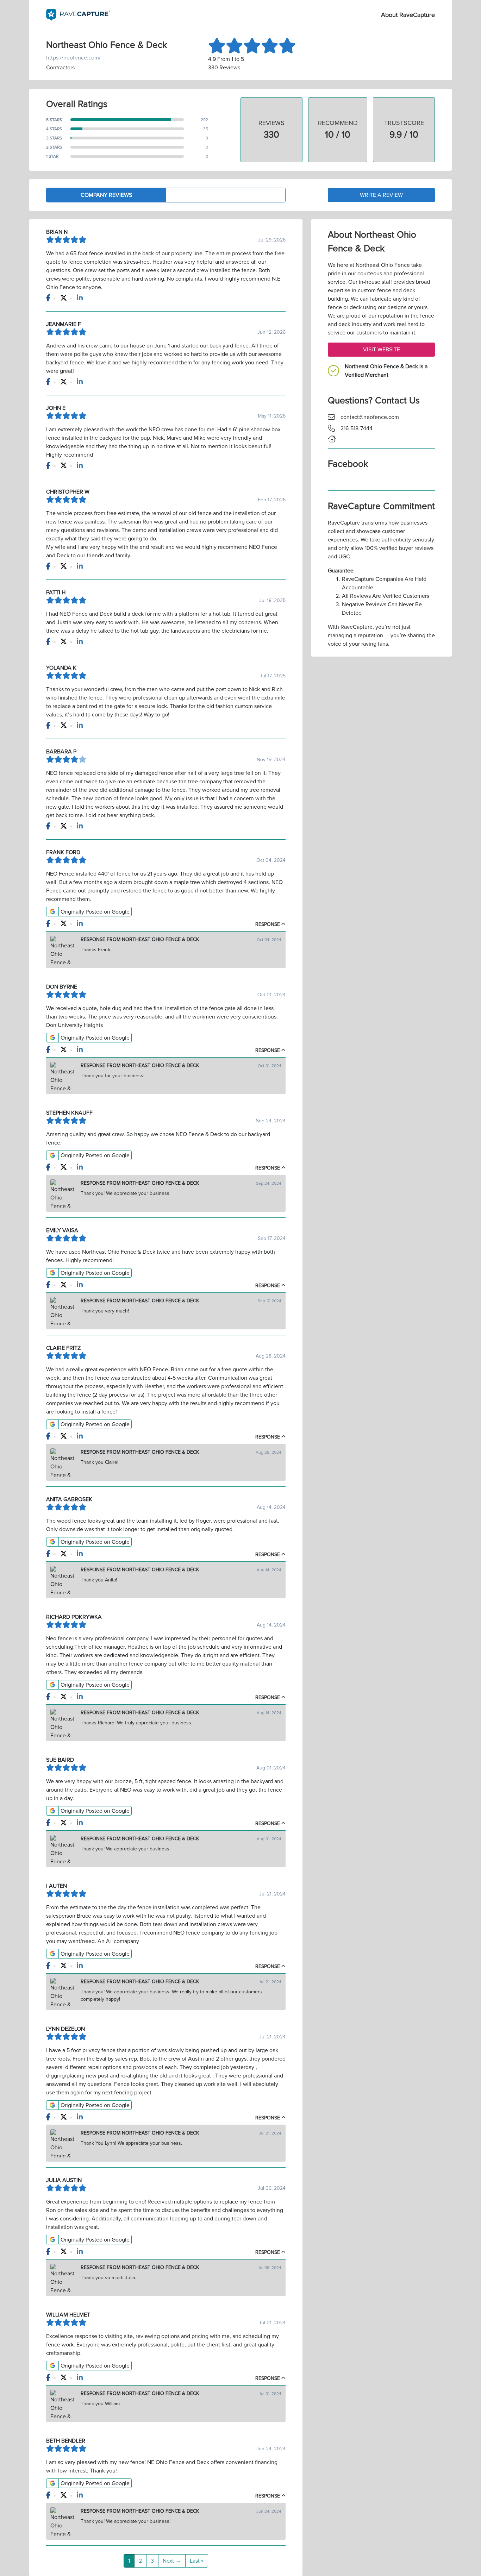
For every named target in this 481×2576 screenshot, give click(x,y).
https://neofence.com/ (73, 58)
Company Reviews (106, 195)
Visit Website (382, 350)
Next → (172, 2561)
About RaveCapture (408, 15)
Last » (197, 2561)
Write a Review (381, 195)
